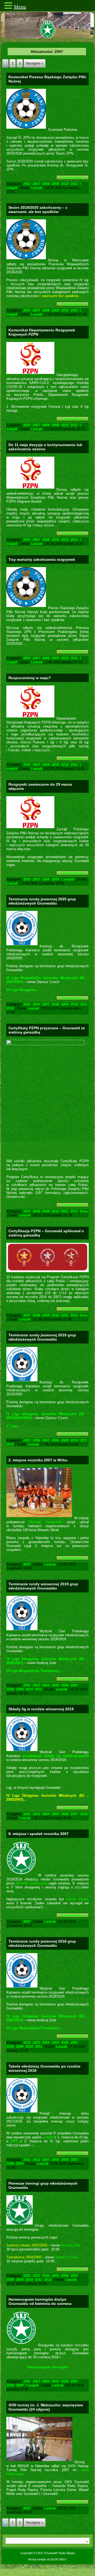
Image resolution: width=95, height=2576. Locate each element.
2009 (55, 184)
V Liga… (13, 1426)
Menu (20, 7)
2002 (27, 1685)
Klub (84, 1211)
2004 (36, 1004)
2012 (10, 1008)
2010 (65, 184)
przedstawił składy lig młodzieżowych (56, 1756)
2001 (27, 2160)
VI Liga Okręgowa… (23, 990)
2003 (27, 184)
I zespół (68, 879)
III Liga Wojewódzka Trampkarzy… (35, 1671)
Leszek (37, 188)
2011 (74, 184)
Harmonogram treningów (48, 2367)
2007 (36, 184)
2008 (46, 184)
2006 (36, 1440)
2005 (55, 1685)
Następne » (35, 63)
